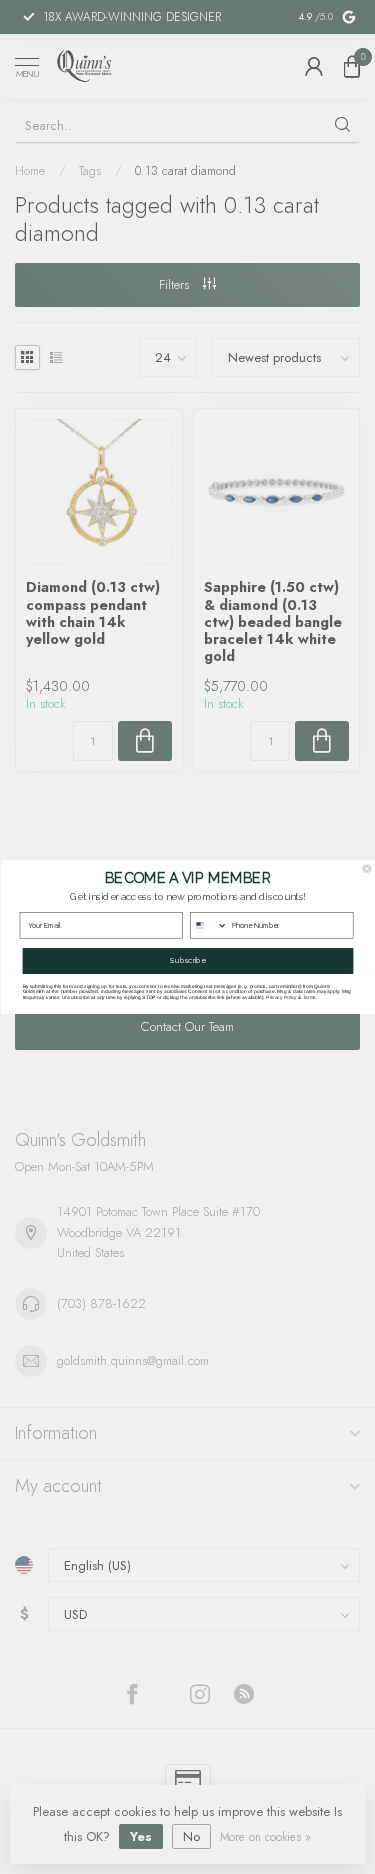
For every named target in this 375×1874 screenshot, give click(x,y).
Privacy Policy (281, 996)
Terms (308, 996)
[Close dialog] (367, 869)
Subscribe (187, 960)
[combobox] (208, 925)
